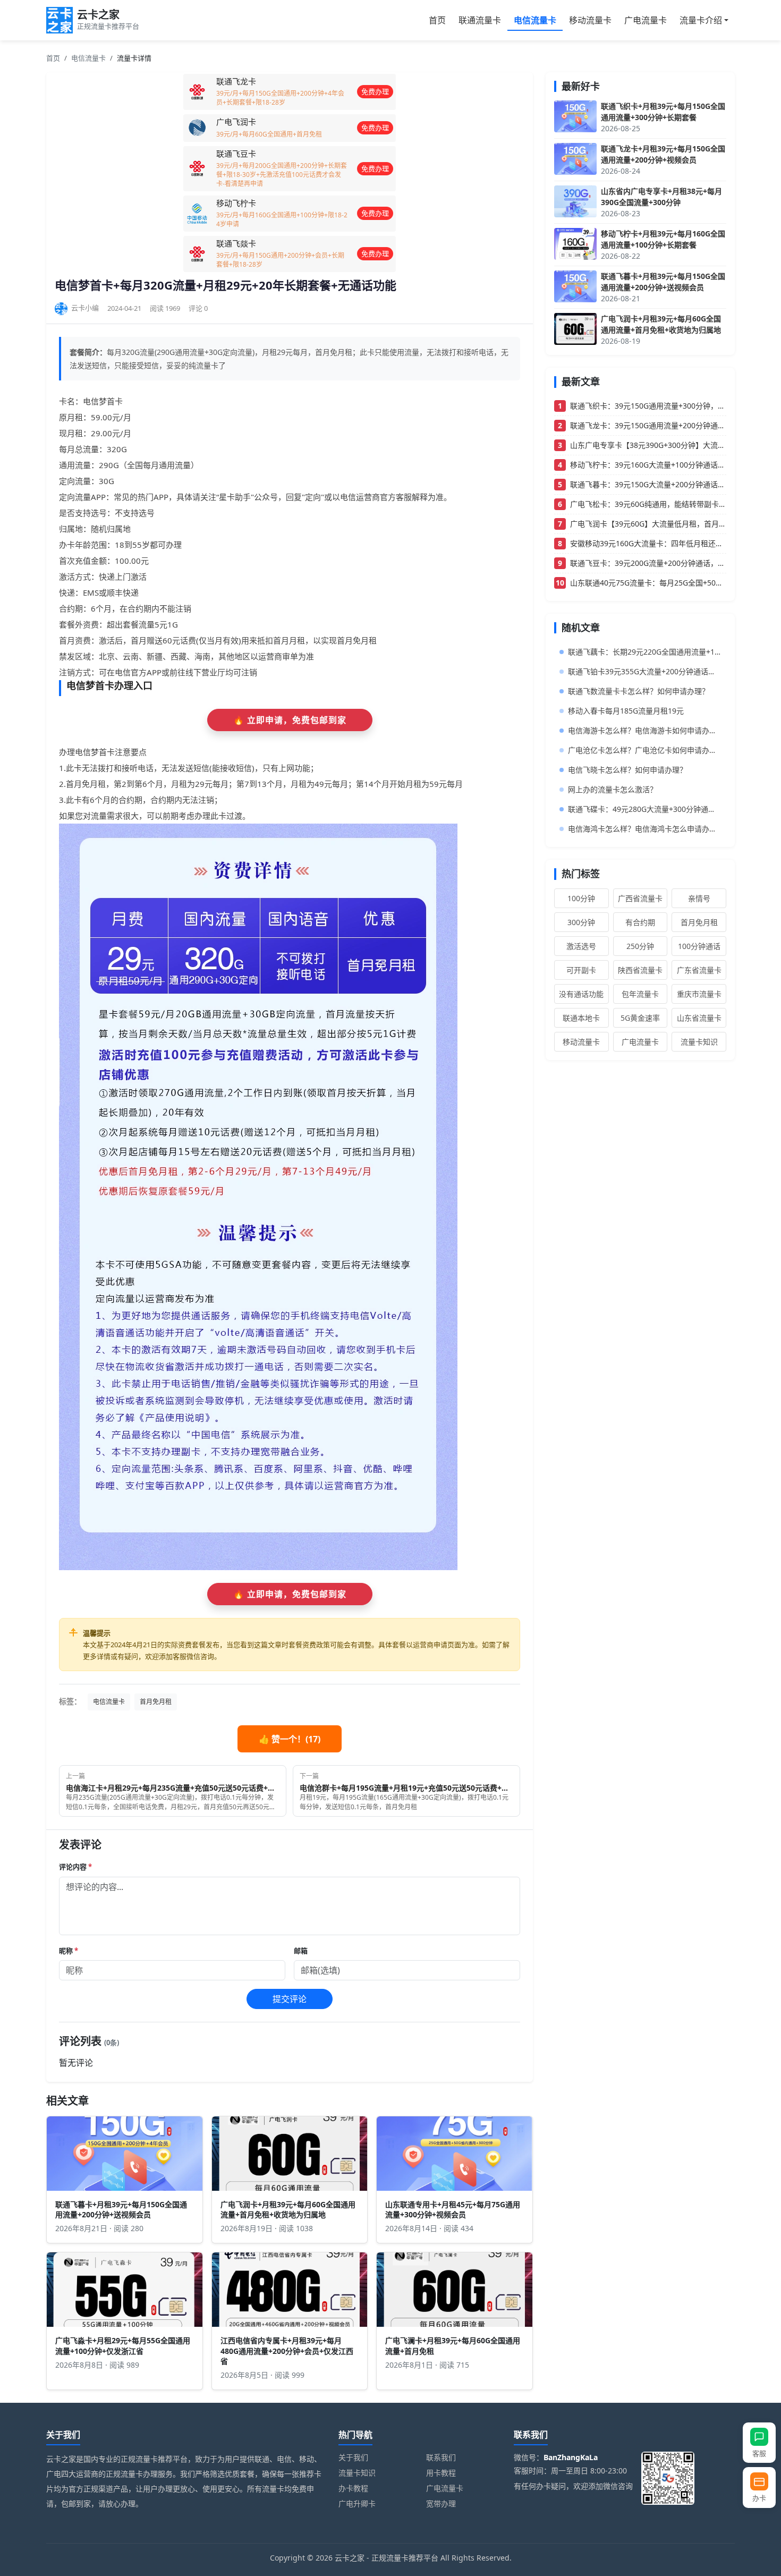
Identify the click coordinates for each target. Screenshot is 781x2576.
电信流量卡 (535, 20)
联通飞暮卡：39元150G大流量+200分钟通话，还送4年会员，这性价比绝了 (648, 484)
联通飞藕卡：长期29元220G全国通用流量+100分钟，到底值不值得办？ (644, 652)
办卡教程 (353, 2488)
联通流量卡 (480, 20)
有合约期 (640, 922)
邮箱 (301, 1951)
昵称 (69, 1951)
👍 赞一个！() (290, 1739)
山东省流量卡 (699, 1018)
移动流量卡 (590, 20)
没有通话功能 (581, 994)
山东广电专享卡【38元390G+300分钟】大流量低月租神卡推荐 (648, 445)
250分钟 (640, 946)
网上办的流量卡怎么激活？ (613, 789)
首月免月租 (156, 1702)
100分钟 (581, 898)
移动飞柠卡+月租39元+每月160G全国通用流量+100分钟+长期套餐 (663, 239)
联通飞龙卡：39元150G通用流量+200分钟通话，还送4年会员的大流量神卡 (648, 425)
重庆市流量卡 (699, 994)
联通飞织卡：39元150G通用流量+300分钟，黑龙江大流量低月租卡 (648, 406)
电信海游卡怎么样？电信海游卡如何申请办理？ (644, 730)
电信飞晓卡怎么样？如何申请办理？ (627, 770)
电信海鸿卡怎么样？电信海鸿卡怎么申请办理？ (644, 829)
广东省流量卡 (699, 970)
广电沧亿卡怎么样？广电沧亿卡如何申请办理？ (644, 750)
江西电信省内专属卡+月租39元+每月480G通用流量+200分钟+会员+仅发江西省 (287, 2350)
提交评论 (290, 1999)
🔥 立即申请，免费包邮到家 (290, 720)
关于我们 (353, 2457)
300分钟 (581, 922)
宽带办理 (441, 2503)
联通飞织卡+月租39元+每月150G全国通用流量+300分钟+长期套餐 (663, 112)
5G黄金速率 (640, 1018)
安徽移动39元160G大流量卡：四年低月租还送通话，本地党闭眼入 (648, 543)
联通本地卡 (581, 1018)
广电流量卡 (646, 20)
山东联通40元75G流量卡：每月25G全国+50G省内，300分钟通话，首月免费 (648, 583)
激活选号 (581, 946)
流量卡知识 (699, 1042)
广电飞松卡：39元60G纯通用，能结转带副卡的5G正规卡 (648, 504)
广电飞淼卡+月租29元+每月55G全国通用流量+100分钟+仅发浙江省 (123, 2345)
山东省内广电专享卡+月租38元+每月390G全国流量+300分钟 (661, 197)
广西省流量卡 (640, 898)
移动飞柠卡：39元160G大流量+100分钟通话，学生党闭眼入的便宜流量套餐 (648, 465)
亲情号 (699, 898)
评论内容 (75, 1867)
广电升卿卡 (357, 2503)
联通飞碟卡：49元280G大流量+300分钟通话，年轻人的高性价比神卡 (644, 809)
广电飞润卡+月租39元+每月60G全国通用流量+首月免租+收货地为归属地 (288, 2209)
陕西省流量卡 (640, 970)
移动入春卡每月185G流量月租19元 (626, 711)
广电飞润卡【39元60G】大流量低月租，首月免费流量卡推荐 (648, 524)
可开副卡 (581, 970)
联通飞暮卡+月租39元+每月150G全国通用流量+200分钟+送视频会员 (121, 2209)
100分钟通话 (699, 946)
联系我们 (441, 2457)
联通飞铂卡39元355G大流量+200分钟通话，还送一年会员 (644, 671)
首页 (437, 20)
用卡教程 (441, 2473)
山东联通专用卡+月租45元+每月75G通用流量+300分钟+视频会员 (453, 2209)
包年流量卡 (640, 994)
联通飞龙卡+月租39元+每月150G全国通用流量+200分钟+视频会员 (663, 154)
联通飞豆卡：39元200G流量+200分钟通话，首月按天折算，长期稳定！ (648, 563)
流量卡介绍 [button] (701, 20)
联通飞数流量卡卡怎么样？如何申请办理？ (639, 691)
